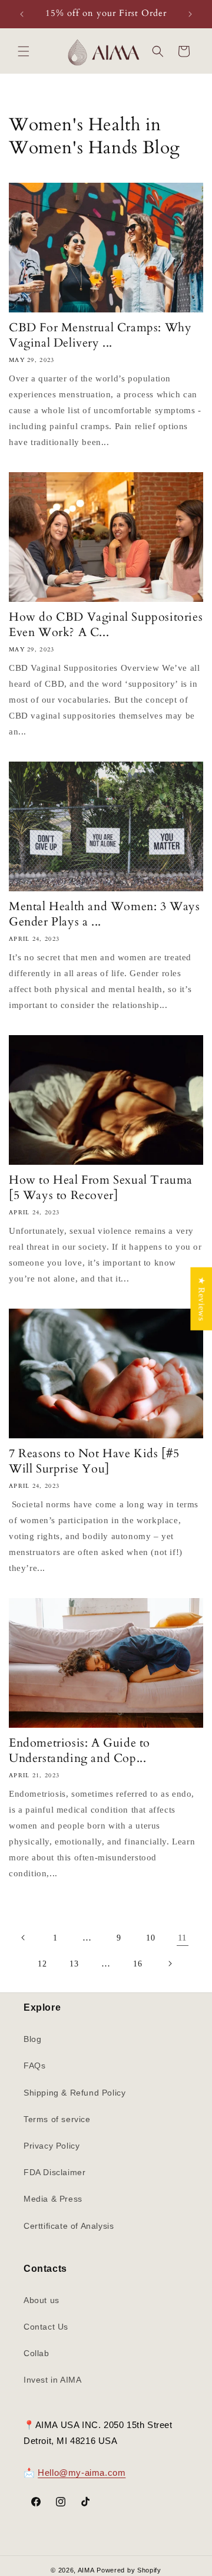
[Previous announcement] (22, 14)
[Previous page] (24, 1938)
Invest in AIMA (52, 2380)
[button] (24, 51)
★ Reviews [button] (201, 1299)
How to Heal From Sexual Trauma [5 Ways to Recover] (101, 1188)
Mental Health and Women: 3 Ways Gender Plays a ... (105, 914)
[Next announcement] (190, 14)
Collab (37, 2353)
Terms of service (57, 2119)
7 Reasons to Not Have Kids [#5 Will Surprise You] (94, 1461)
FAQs (34, 2066)
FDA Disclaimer (54, 2172)
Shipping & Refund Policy (74, 2093)
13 (74, 1964)
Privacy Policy (52, 2146)
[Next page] (170, 1964)
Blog (32, 2039)
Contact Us (46, 2327)
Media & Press (53, 2199)
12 (42, 1964)
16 (138, 1964)
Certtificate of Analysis (69, 2226)
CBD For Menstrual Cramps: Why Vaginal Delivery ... (100, 335)
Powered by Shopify (129, 2570)
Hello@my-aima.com (82, 2473)
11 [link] (183, 1938)
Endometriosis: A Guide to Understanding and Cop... (79, 1751)
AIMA (86, 2570)
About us (42, 2300)
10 (150, 1938)
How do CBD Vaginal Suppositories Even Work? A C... (106, 625)
